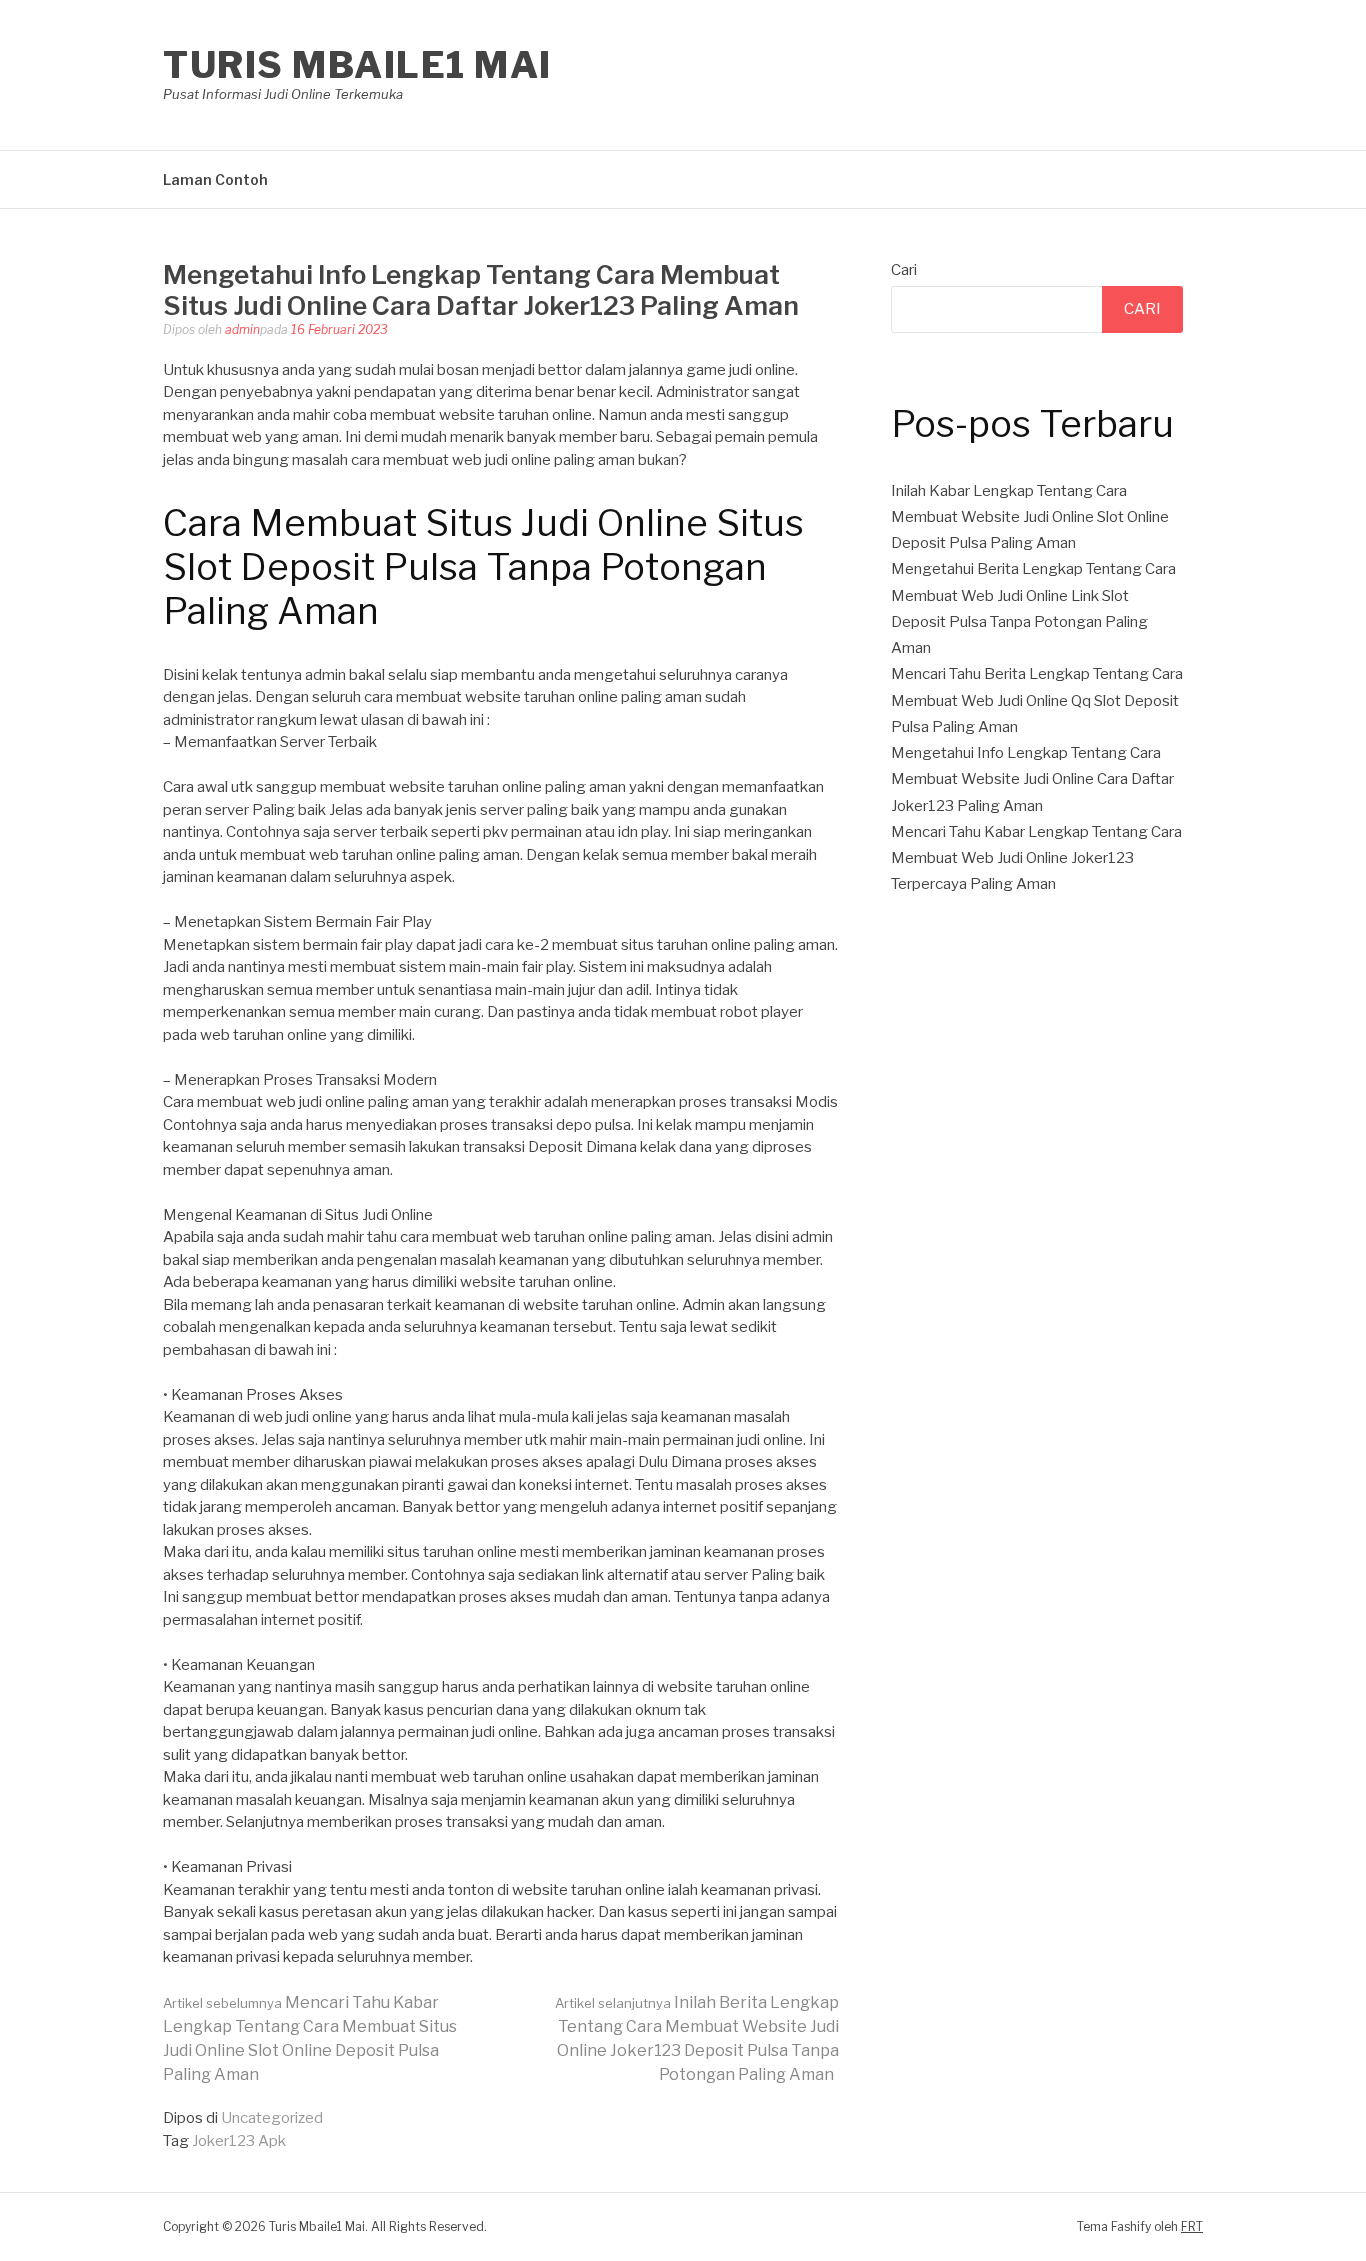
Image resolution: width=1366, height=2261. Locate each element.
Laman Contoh (215, 179)
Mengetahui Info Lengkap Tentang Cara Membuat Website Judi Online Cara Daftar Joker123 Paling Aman (1032, 779)
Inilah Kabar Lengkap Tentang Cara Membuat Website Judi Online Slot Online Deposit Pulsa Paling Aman (1030, 517)
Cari (904, 270)
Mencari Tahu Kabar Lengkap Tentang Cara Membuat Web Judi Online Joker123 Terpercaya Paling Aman (1036, 858)
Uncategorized (272, 2118)
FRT (1192, 2226)
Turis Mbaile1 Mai (357, 65)
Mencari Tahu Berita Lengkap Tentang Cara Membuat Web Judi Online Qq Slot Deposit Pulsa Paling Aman (1037, 700)
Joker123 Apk (239, 2141)
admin (242, 329)
